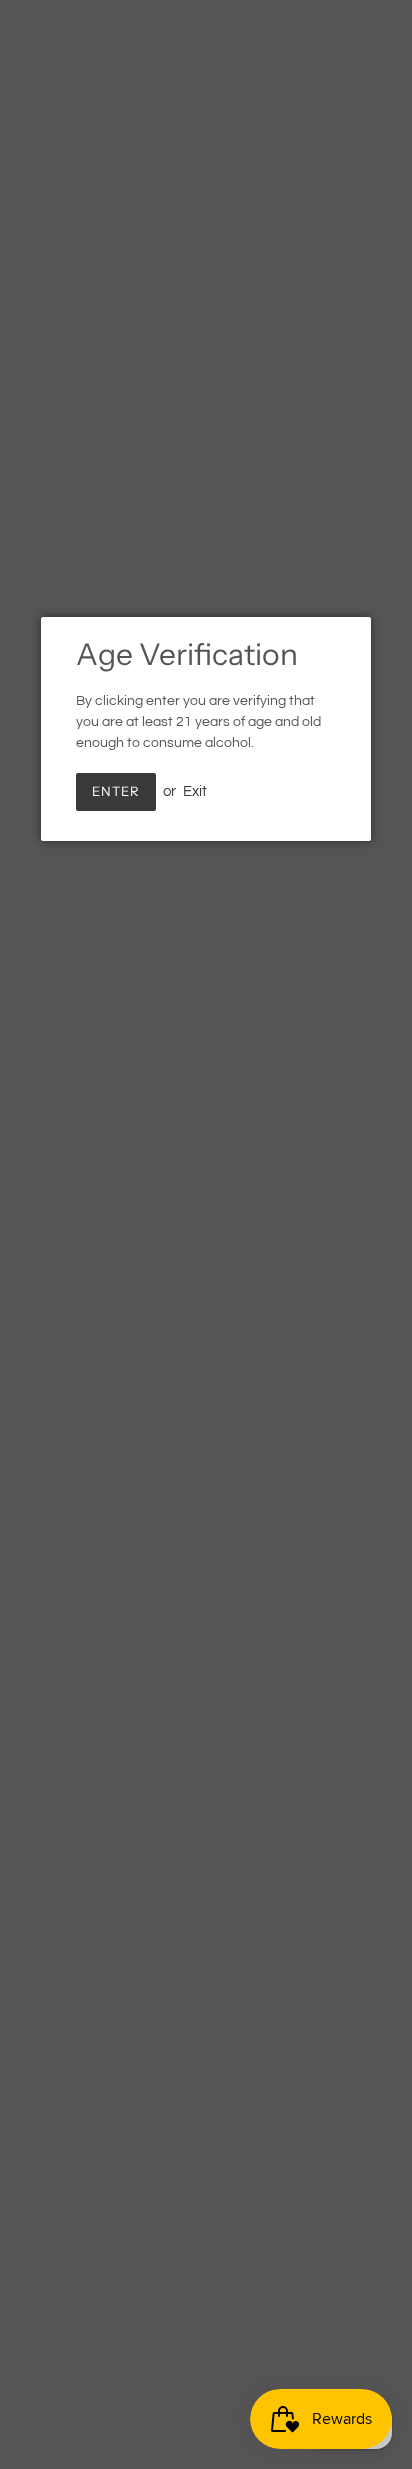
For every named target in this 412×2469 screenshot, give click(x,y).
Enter (116, 791)
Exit (195, 791)
